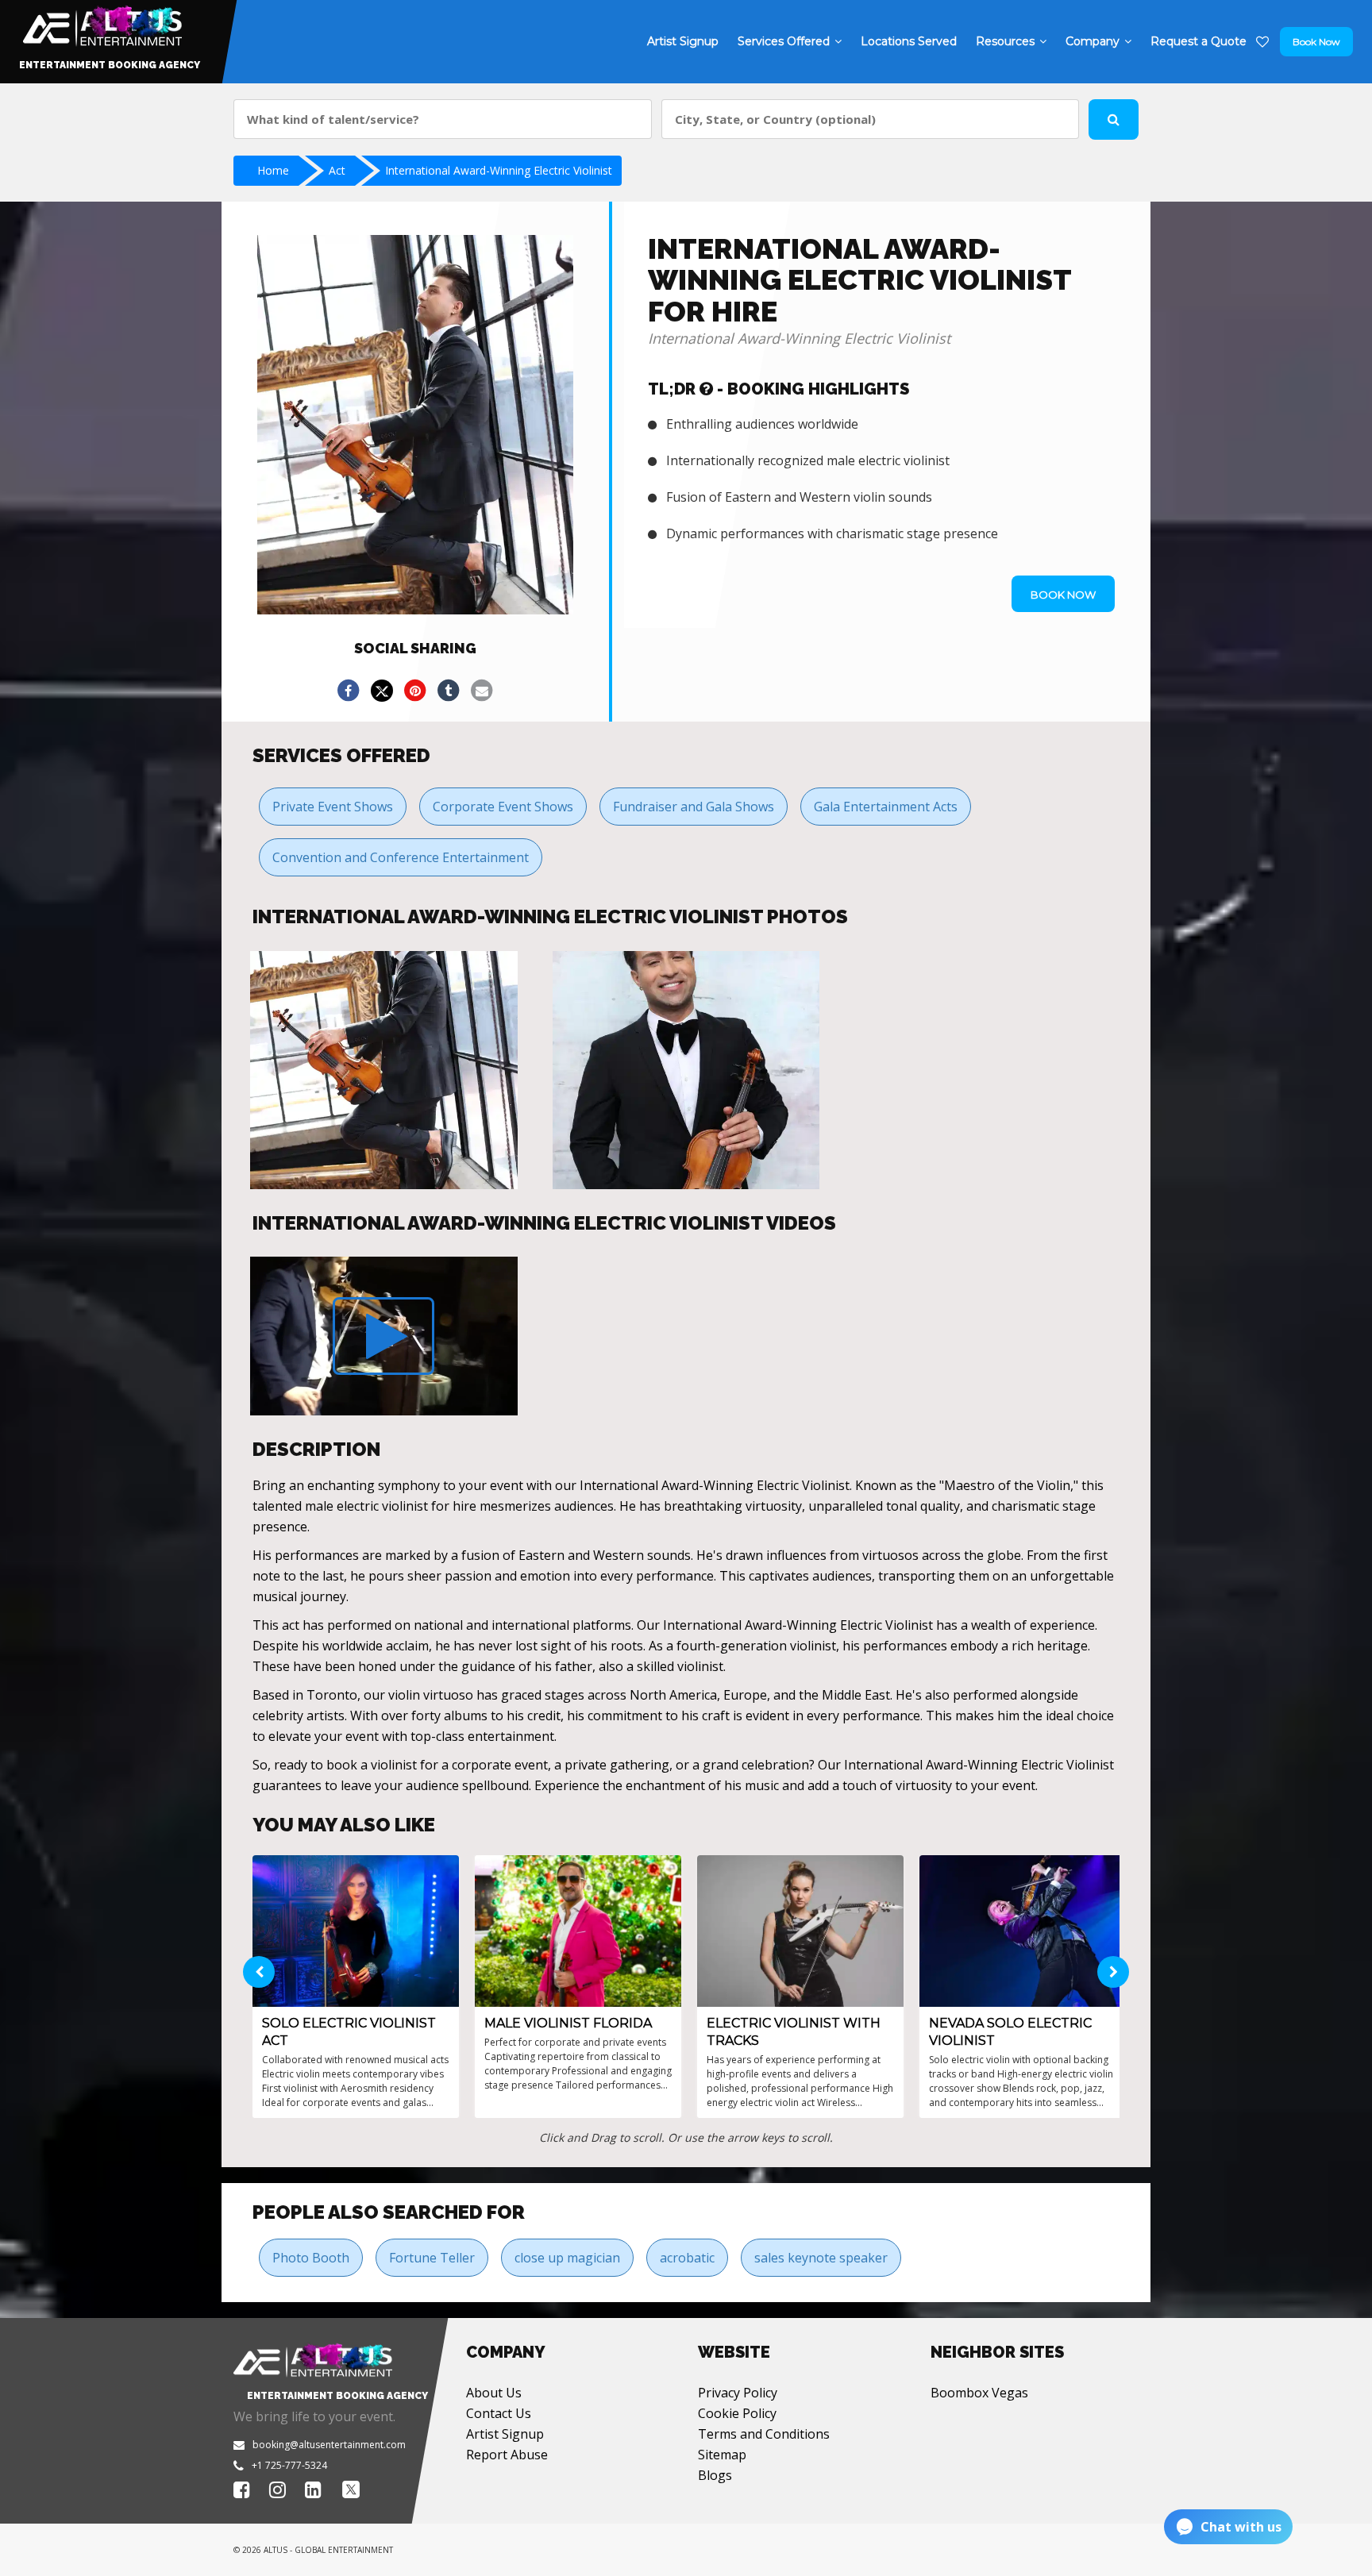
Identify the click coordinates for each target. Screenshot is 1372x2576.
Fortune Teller (432, 2258)
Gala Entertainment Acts (886, 807)
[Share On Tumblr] (449, 691)
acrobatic (687, 2258)
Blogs (715, 2475)
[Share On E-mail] (482, 691)
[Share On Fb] (349, 691)
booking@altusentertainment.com (329, 2445)
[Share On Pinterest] (415, 691)
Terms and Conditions (764, 2434)
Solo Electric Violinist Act (349, 2032)
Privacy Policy (738, 2393)
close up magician (567, 2258)
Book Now (1316, 42)
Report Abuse (507, 2455)
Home (273, 170)
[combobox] (443, 119)
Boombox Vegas (979, 2393)
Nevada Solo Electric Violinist (1010, 2032)
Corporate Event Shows (503, 807)
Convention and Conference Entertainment (401, 857)
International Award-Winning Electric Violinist (499, 170)
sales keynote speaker (821, 2258)
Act (337, 170)
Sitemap (722, 2455)
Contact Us (499, 2413)
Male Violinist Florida (568, 2023)
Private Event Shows (333, 807)
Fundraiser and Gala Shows (694, 807)
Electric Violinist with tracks (794, 2032)
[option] (384, 1070)
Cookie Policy (737, 2413)
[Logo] (100, 22)
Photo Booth (311, 2258)
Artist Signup (505, 2434)
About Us (494, 2393)
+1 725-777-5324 (289, 2465)
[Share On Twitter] (382, 691)
